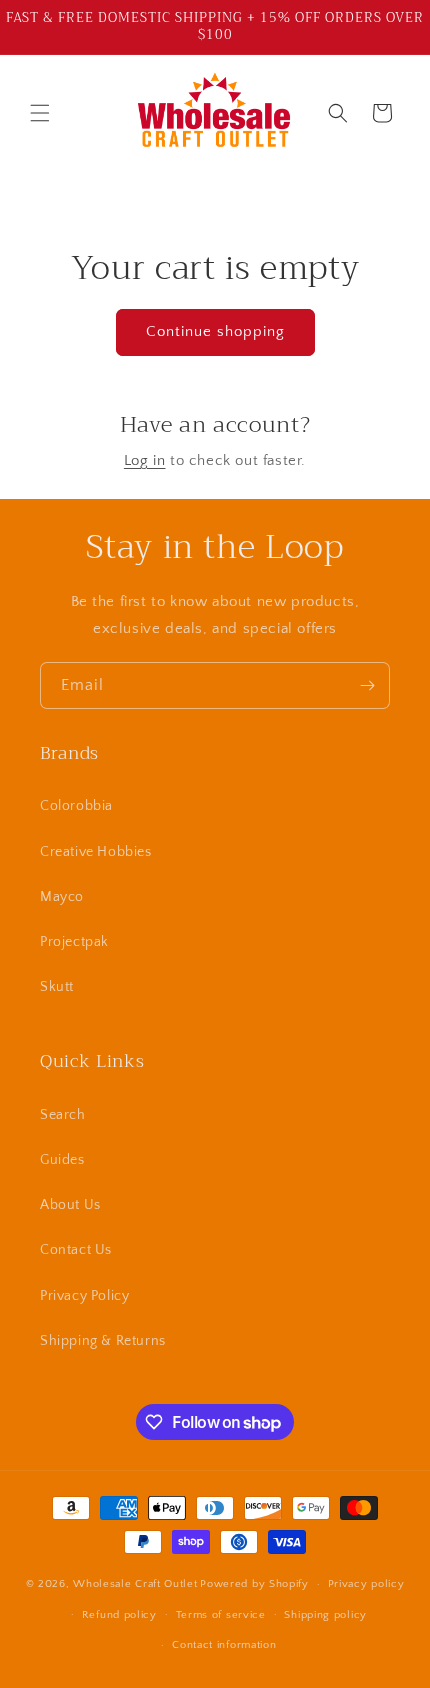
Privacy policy (366, 1584)
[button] (40, 113)
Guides (62, 1160)
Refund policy (119, 1615)
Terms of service (221, 1615)
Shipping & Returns (103, 1341)
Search (63, 1115)
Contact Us (76, 1250)
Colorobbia (76, 806)
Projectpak (74, 942)
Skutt (57, 987)
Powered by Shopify (254, 1584)
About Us (70, 1205)
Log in (145, 460)
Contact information (224, 1645)
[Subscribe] (367, 685)
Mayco (62, 897)
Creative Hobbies (96, 852)
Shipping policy (325, 1615)
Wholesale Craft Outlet (135, 1584)
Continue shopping (215, 331)
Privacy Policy (84, 1296)
